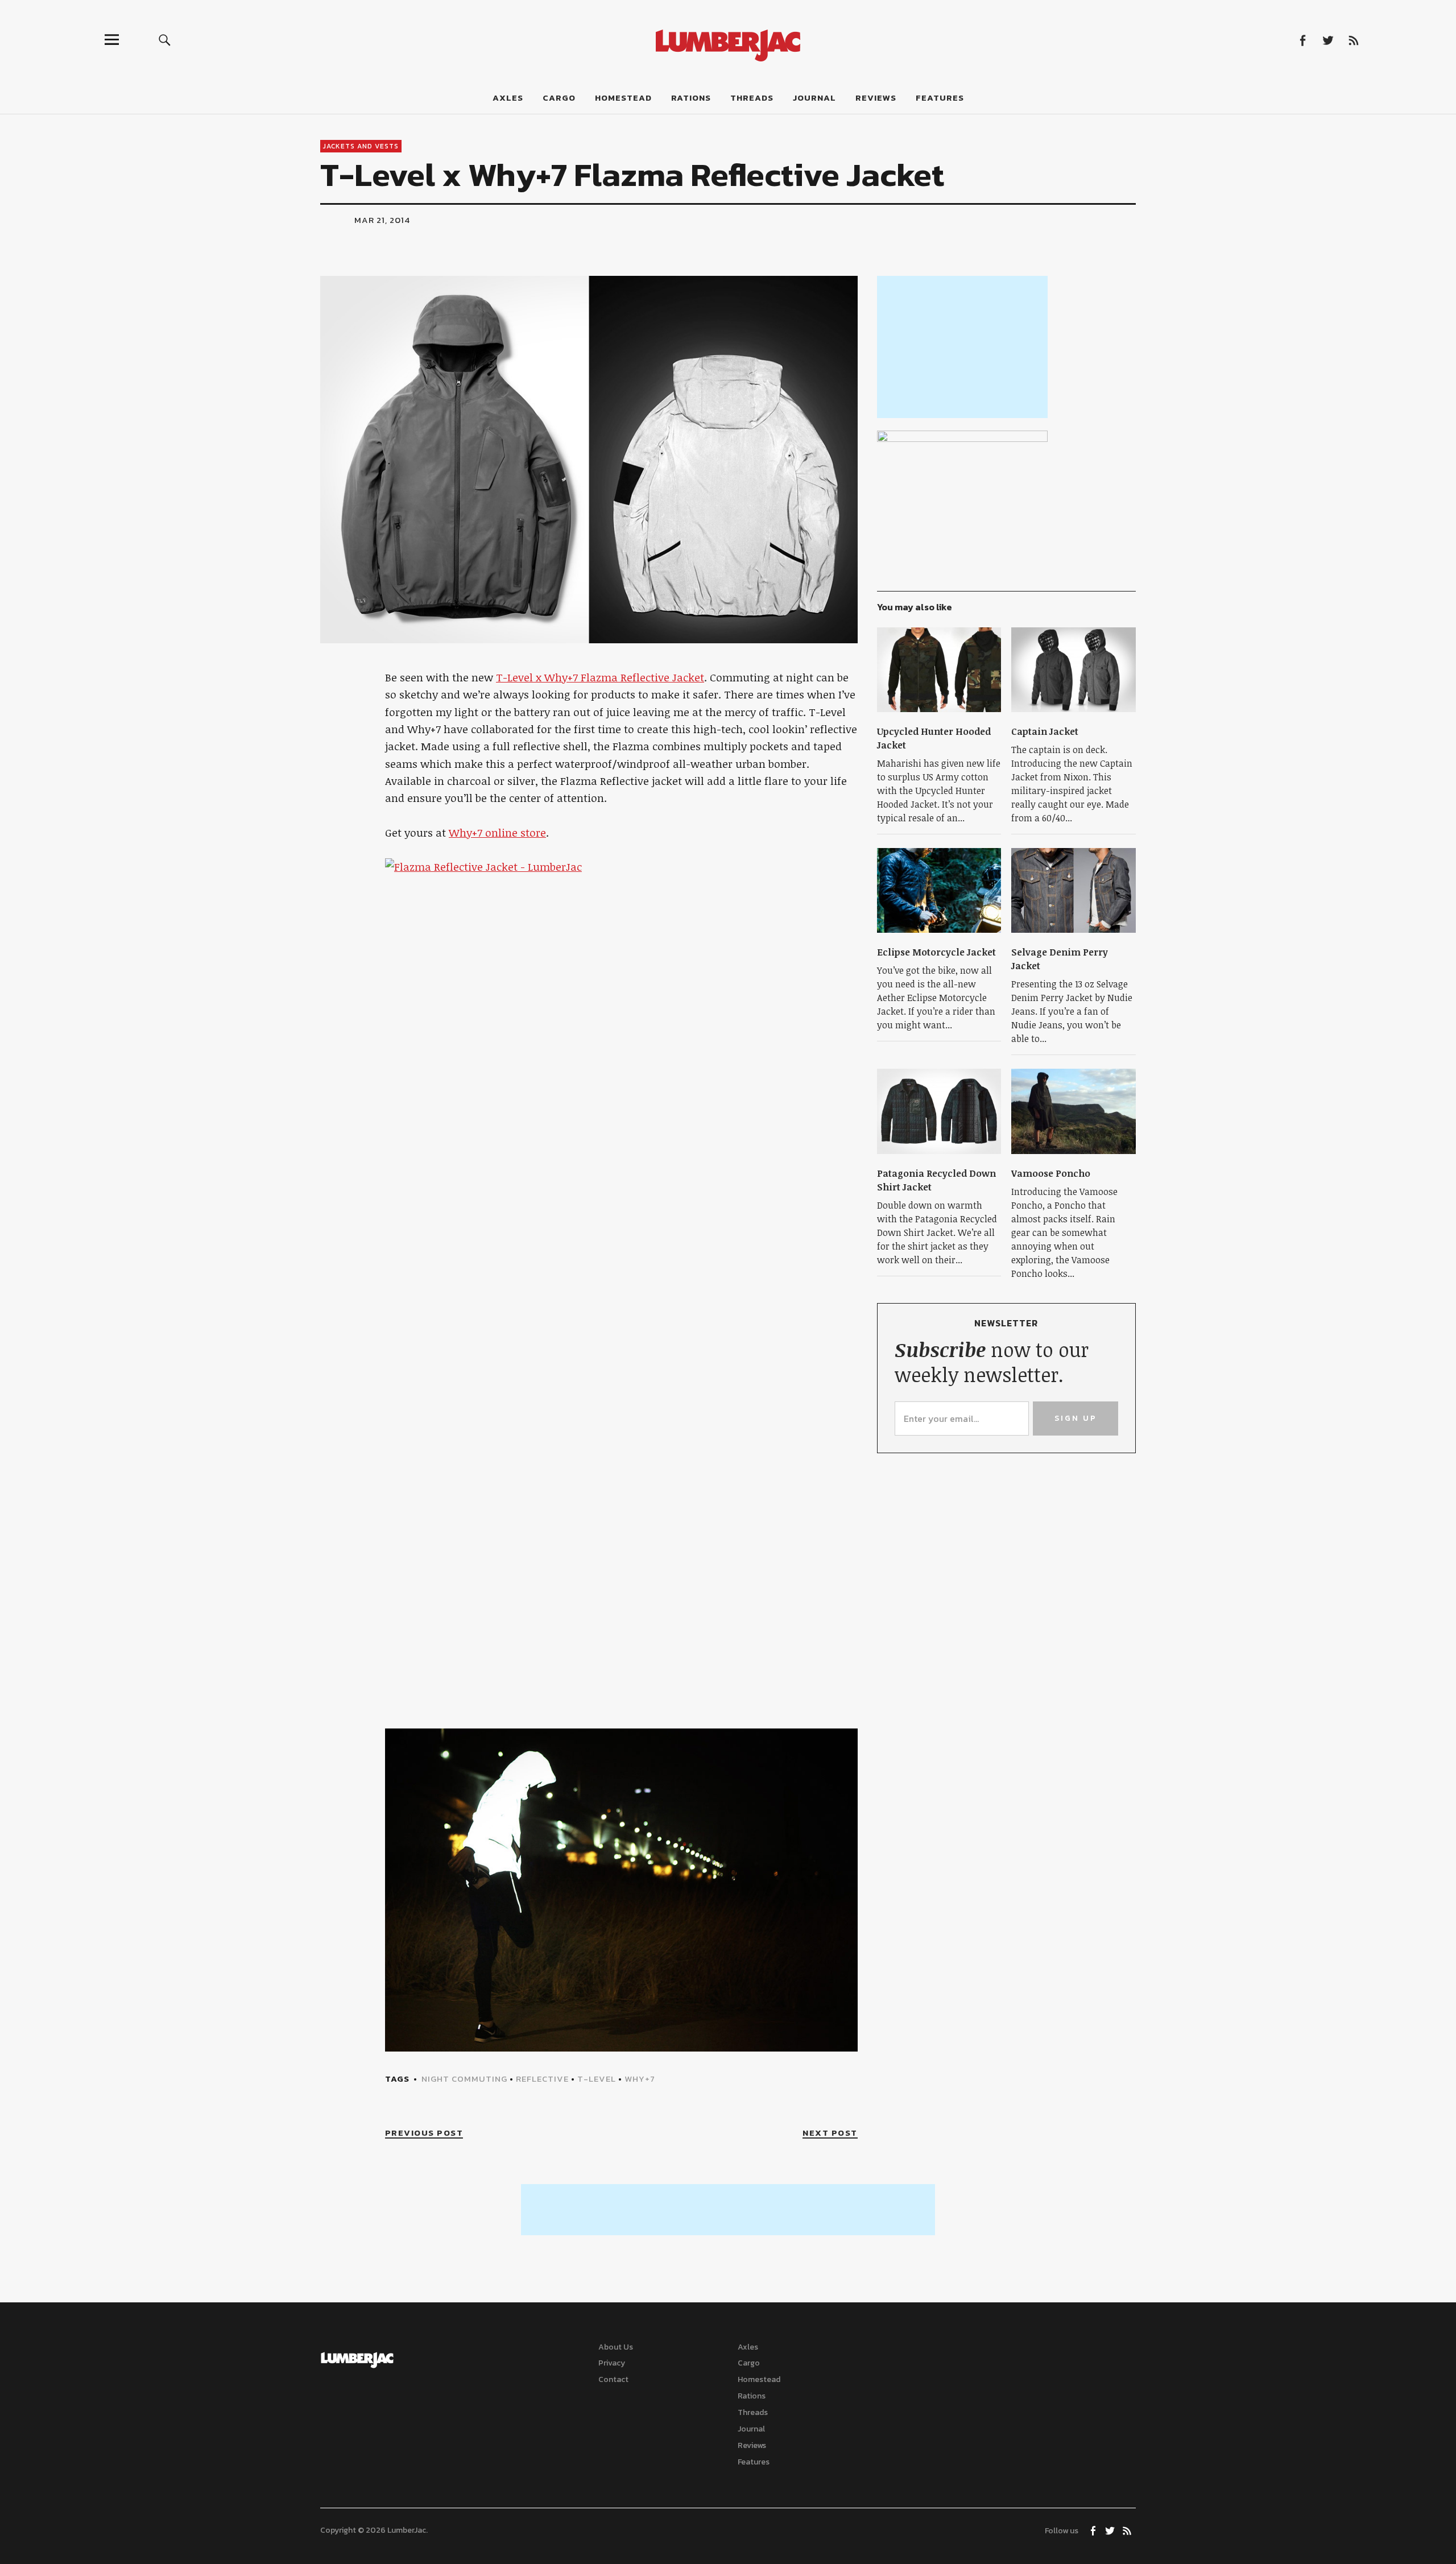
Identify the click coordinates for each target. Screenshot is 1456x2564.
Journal (814, 98)
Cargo (559, 98)
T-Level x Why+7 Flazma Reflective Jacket (600, 677)
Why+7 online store (497, 833)
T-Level (597, 2079)
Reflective (542, 2079)
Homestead (623, 98)
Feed (1353, 40)
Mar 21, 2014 (382, 220)
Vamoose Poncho (1051, 1173)
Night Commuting (464, 2079)
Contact (613, 2379)
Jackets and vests (361, 146)
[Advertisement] (962, 347)
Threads (752, 98)
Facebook (1302, 40)
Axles (508, 98)
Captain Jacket (1045, 731)
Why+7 (640, 2079)
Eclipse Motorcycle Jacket (936, 952)
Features (940, 98)
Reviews (876, 98)
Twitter (1328, 40)
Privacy (612, 2363)
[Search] (165, 40)
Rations (691, 98)
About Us (616, 2347)
